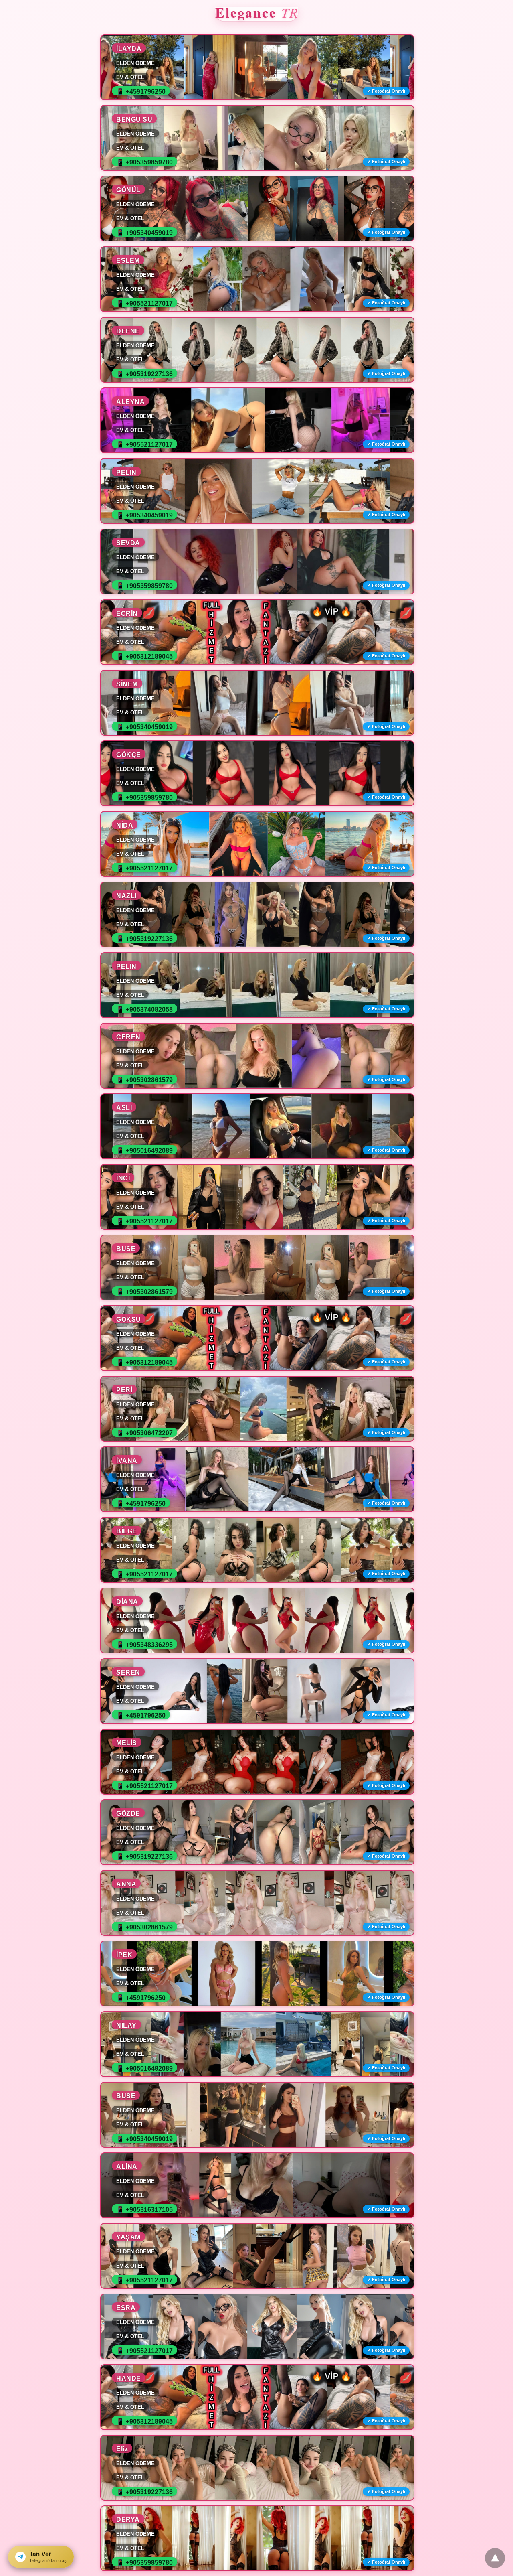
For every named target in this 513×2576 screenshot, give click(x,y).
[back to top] (495, 2558)
